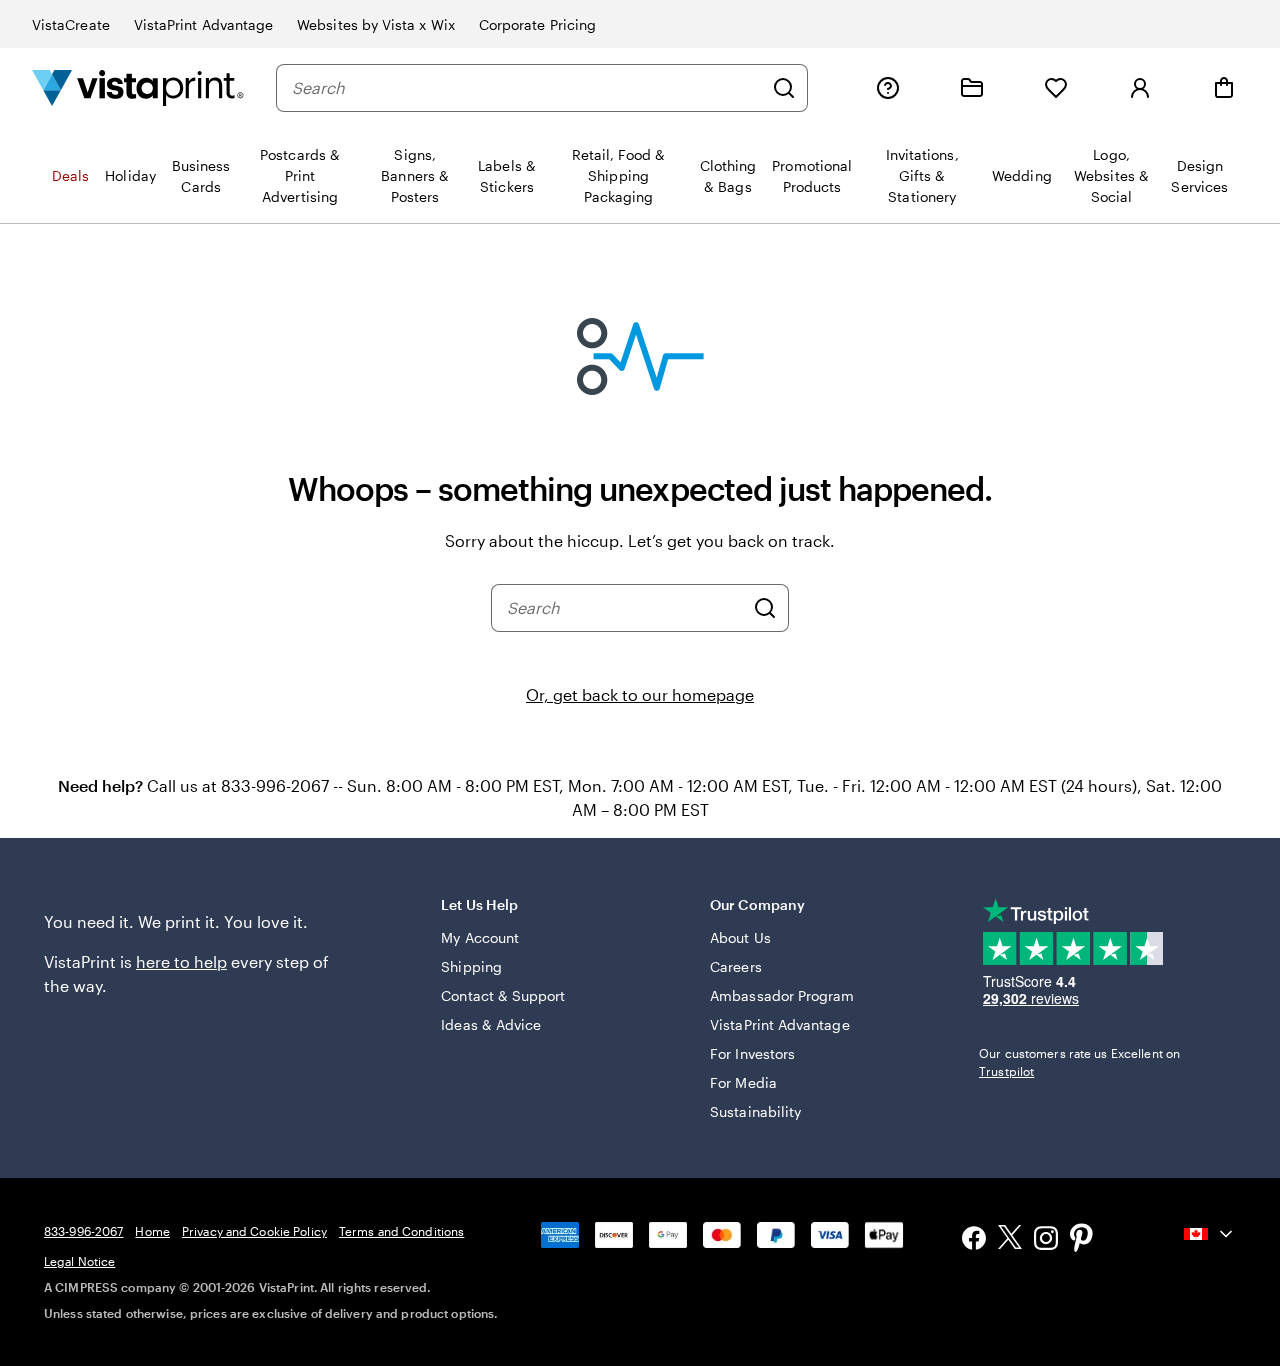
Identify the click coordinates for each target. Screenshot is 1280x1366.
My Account (480, 937)
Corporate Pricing (537, 24)
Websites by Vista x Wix (376, 24)
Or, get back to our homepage (640, 694)
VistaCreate (71, 24)
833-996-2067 (83, 1231)
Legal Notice (79, 1261)
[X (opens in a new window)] (1010, 1240)
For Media (743, 1082)
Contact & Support (503, 995)
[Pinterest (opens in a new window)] (1082, 1240)
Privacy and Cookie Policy (254, 1231)
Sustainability (755, 1111)
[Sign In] (1140, 88)
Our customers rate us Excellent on (1079, 1062)
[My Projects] (972, 88)
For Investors (752, 1053)
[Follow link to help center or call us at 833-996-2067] (888, 88)
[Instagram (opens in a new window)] (1046, 1240)
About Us (740, 937)
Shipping (471, 966)
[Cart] (1224, 88)
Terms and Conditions (401, 1231)
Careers (736, 966)
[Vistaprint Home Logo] (138, 87)
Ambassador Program (782, 995)
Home (152, 1231)
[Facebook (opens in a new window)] (974, 1240)
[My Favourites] (1056, 88)
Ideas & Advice (491, 1024)
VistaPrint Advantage (203, 24)
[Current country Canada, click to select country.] (1210, 1234)
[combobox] (527, 88)
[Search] (784, 88)
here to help (181, 961)
